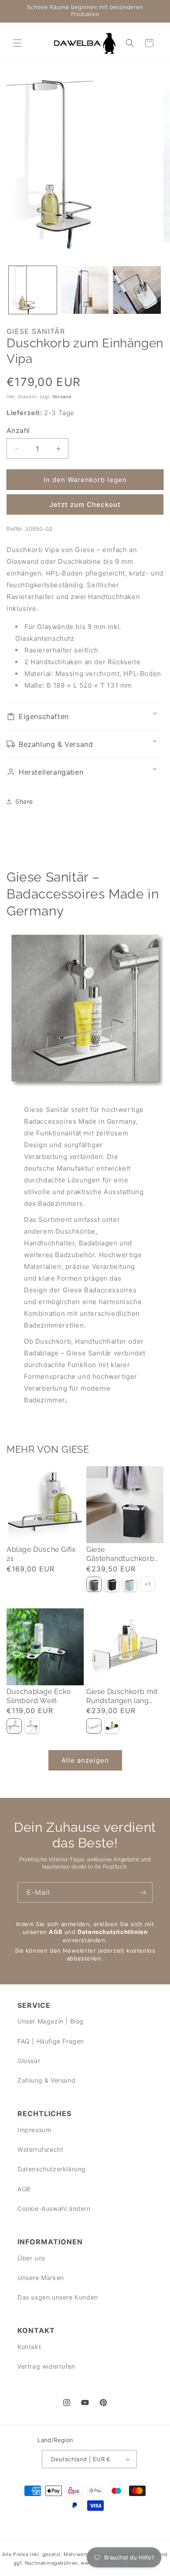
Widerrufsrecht (40, 2149)
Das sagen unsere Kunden (58, 2297)
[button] (17, 43)
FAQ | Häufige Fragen (51, 2041)
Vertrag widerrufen (46, 2366)
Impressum (34, 2130)
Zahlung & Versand (46, 2080)
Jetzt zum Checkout (85, 504)
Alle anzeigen (85, 1760)
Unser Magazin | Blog (51, 2021)
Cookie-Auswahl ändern (54, 2208)
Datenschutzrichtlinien (112, 1932)
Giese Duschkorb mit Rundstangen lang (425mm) (122, 1697)
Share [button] (24, 801)
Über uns (31, 2258)
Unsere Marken (41, 2278)
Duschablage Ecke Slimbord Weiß (39, 1696)
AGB (56, 1932)
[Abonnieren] (143, 1892)
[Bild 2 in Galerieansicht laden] (85, 290)
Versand (62, 396)
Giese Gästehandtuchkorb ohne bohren (120, 1554)
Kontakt (29, 2347)
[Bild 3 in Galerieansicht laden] (137, 290)
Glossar (29, 2061)
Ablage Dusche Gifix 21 (41, 1554)
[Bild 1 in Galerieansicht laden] (33, 290)
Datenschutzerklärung (52, 2169)
